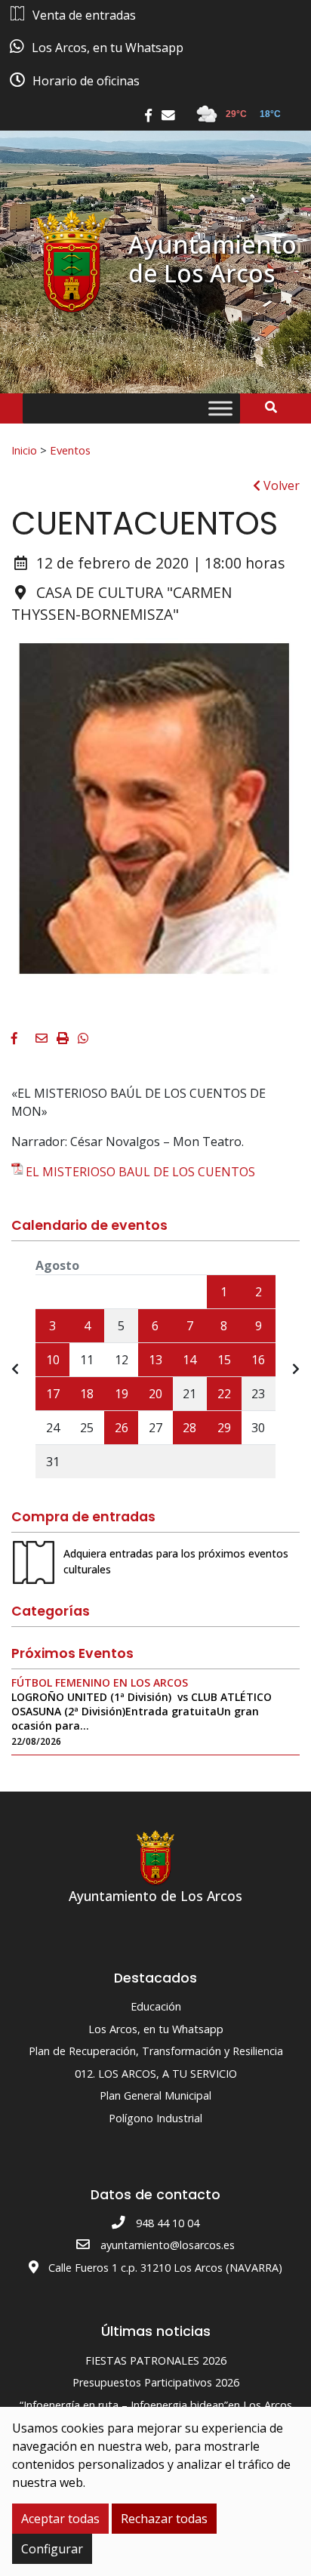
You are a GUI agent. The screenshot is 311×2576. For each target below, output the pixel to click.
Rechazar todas (164, 2519)
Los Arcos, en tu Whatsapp (156, 2029)
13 (155, 1360)
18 (87, 1394)
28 (189, 1428)
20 (155, 1394)
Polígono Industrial (155, 2118)
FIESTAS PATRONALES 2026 (156, 2360)
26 (122, 1428)
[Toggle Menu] (220, 409)
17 (53, 1394)
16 (258, 1360)
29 (224, 1428)
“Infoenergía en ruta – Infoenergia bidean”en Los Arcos (156, 2405)
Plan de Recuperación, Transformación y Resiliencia (156, 2051)
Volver (280, 485)
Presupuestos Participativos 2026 (156, 2382)
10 (53, 1360)
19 (122, 1394)
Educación (156, 2006)
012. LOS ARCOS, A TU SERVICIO (156, 2074)
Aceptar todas (60, 2519)
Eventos (70, 450)
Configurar (52, 2549)
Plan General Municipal (155, 2095)
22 (224, 1394)
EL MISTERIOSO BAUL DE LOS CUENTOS (140, 1172)
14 (189, 1360)
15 (224, 1360)
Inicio (24, 450)
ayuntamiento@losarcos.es (168, 2245)
